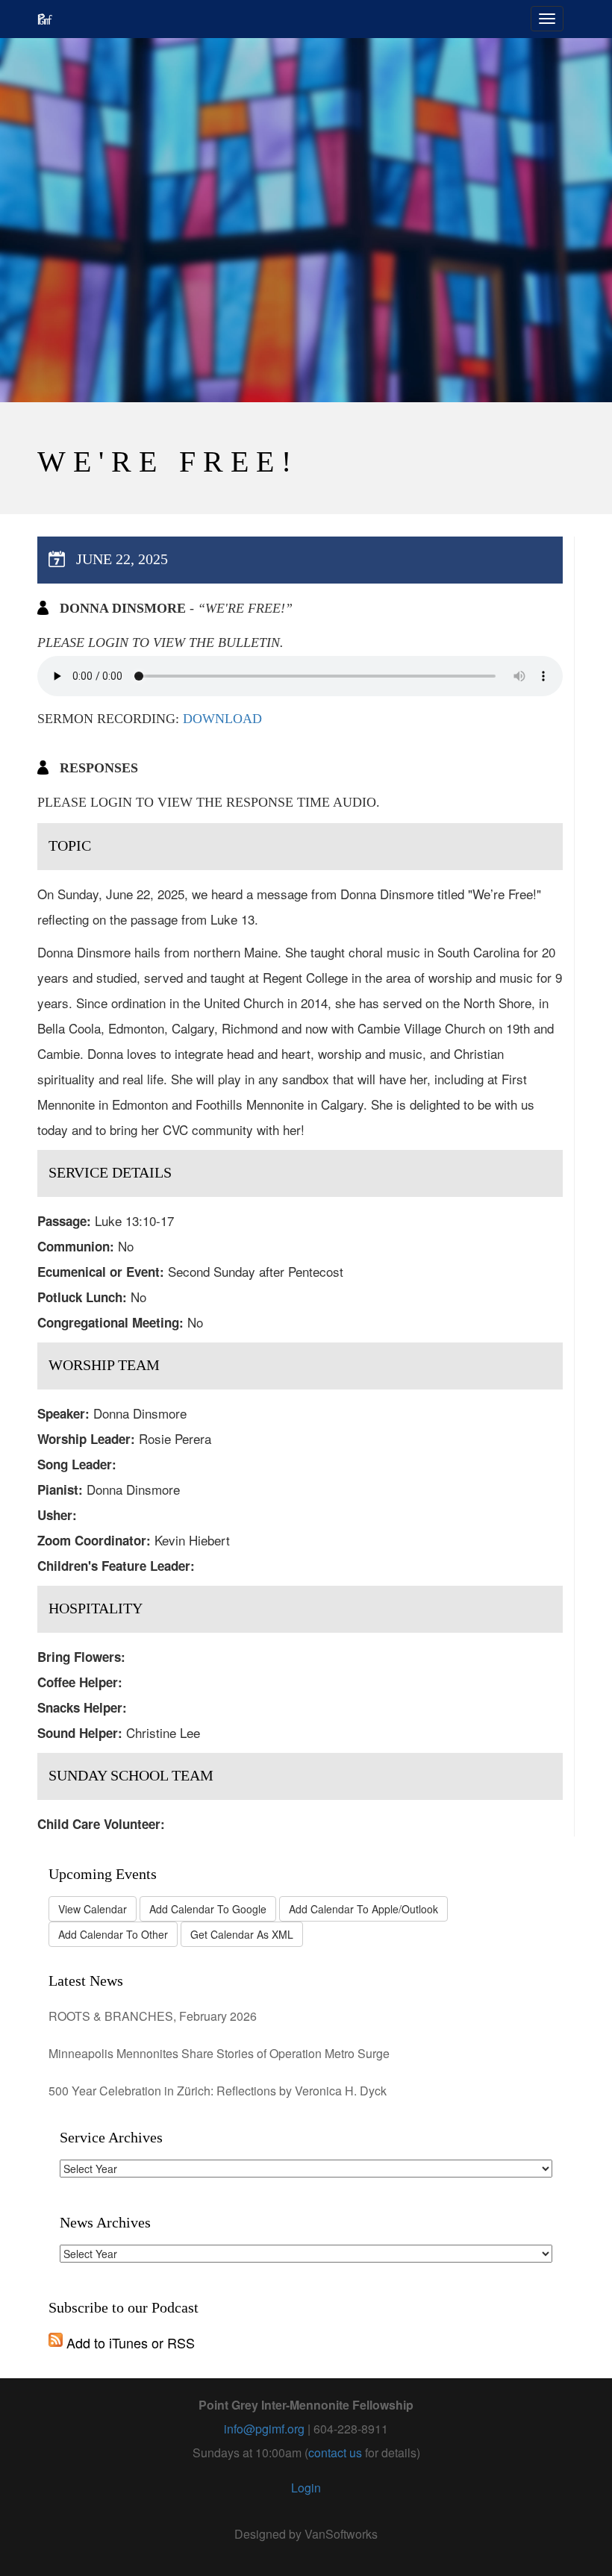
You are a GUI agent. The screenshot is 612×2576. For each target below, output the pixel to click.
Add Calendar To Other (113, 1934)
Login (306, 2488)
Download (222, 719)
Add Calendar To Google (208, 1909)
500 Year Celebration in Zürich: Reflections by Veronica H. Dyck (218, 2091)
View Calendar (93, 1909)
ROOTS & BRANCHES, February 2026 (153, 2016)
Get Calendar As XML (242, 1934)
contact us (335, 2452)
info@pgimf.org (264, 2429)
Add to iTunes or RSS (129, 2342)
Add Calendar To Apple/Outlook (363, 1909)
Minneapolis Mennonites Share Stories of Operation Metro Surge (219, 2053)
